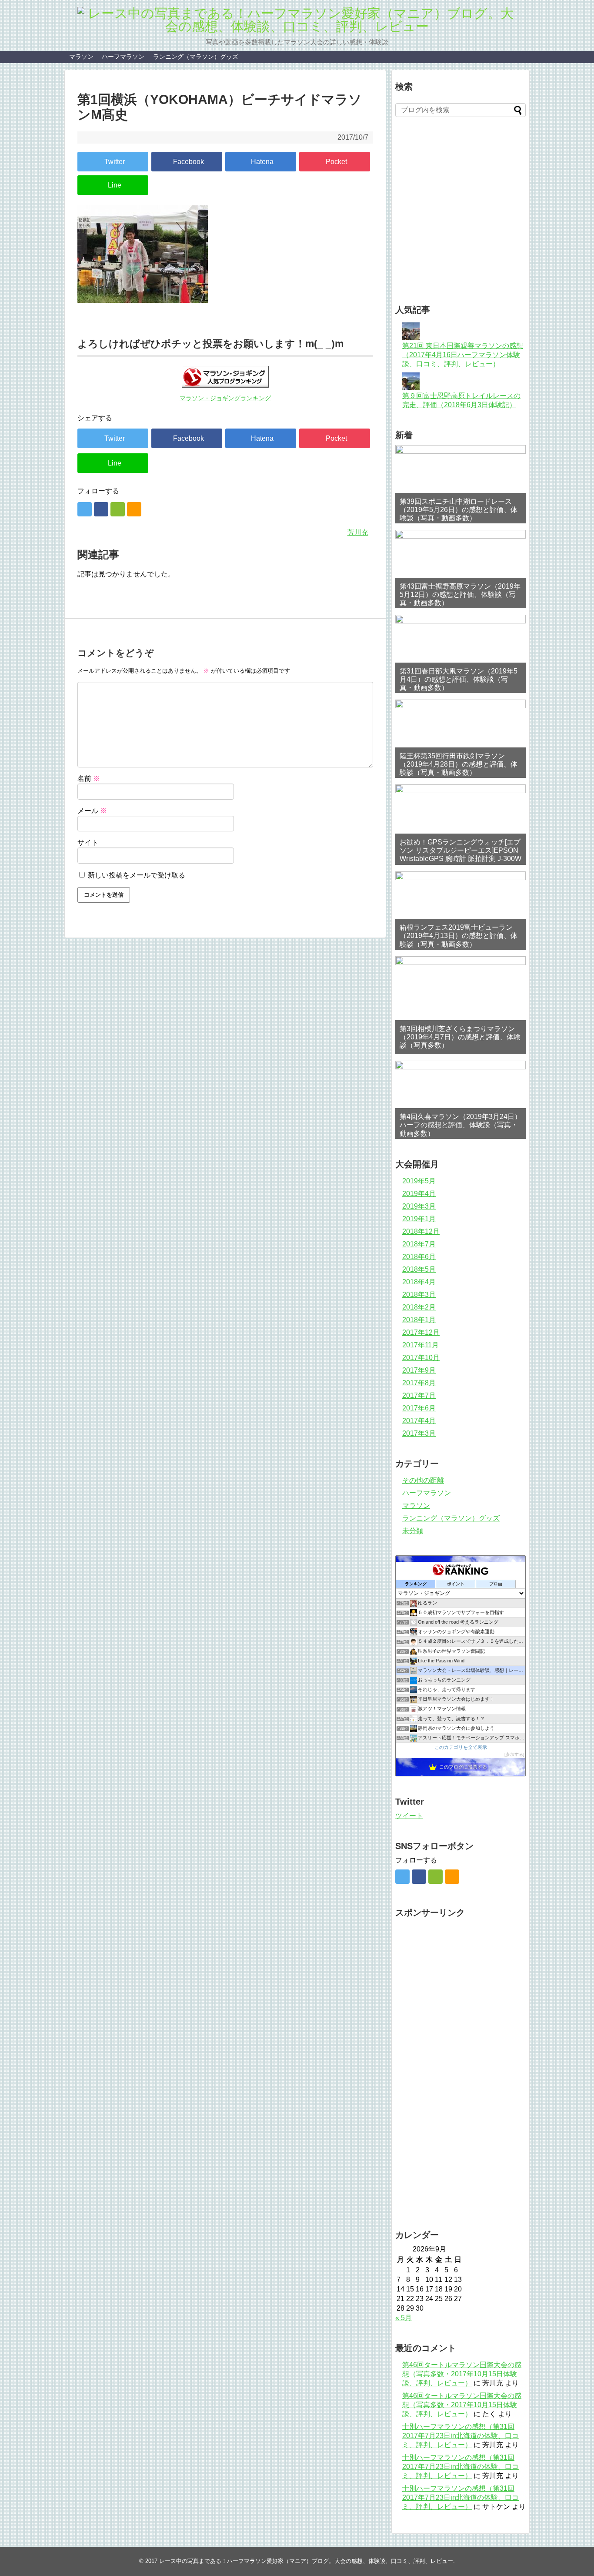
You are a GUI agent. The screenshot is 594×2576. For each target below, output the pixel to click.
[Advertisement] (495, 222)
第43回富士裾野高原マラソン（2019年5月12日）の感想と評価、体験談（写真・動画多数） (460, 595)
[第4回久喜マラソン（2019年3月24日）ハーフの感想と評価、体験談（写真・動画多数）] (461, 1100)
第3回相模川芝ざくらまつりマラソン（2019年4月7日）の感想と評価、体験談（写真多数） (460, 1037)
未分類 (413, 1531)
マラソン (81, 57)
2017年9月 (419, 1370)
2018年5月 (419, 1269)
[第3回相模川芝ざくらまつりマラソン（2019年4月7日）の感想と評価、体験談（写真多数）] (461, 1005)
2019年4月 (419, 1194)
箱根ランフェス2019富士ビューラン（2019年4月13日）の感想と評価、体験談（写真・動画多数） (459, 936)
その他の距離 (423, 1480)
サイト (88, 842)
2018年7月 (419, 1244)
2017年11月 (420, 1345)
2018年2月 (419, 1307)
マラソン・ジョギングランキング (225, 398)
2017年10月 (421, 1358)
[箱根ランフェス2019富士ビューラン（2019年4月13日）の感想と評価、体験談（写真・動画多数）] (461, 911)
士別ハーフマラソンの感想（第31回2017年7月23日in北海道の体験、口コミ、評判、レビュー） (461, 2436)
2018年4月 (419, 1282)
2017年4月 (419, 1421)
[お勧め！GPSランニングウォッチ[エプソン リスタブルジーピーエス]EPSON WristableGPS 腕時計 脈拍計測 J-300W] (461, 824)
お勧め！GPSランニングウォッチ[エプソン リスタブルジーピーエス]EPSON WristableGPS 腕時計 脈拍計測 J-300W (461, 850)
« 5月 (404, 2318)
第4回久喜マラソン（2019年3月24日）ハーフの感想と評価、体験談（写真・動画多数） (461, 1125)
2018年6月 (419, 1257)
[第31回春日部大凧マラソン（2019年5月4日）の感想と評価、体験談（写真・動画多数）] (461, 654)
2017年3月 (419, 1433)
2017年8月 (419, 1383)
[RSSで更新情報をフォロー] (134, 509)
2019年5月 (419, 1181)
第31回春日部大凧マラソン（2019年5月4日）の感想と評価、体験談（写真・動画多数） (459, 679)
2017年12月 (421, 1332)
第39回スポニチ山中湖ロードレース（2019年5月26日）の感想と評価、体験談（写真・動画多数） (459, 510)
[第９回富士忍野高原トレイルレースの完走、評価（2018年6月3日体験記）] (411, 387)
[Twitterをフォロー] (85, 509)
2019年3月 (419, 1206)
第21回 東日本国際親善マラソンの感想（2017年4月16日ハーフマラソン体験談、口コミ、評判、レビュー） (463, 355)
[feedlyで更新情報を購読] (118, 509)
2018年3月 (419, 1295)
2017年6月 (419, 1408)
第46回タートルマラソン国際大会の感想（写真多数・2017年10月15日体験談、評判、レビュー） (462, 2374)
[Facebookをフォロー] (101, 509)
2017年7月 (419, 1395)
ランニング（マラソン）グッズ (196, 57)
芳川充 (358, 532)
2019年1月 (419, 1219)
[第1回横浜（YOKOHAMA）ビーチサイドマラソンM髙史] (261, 162)
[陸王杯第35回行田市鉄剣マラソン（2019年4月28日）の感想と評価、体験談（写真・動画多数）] (461, 739)
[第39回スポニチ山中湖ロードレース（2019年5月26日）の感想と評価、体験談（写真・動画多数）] (461, 484)
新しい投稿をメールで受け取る (137, 875)
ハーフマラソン (123, 57)
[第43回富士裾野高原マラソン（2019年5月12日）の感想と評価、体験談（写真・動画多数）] (461, 569)
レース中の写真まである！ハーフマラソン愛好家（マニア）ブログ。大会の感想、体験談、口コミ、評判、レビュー (306, 2561)
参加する (514, 1754)
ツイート (409, 1816)
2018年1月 (419, 1320)
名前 (89, 779)
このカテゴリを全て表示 (461, 1747)
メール (92, 811)
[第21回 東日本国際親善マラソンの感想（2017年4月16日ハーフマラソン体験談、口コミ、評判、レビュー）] (411, 337)
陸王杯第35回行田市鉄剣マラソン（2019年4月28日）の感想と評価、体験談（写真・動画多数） (459, 764)
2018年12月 (421, 1231)
